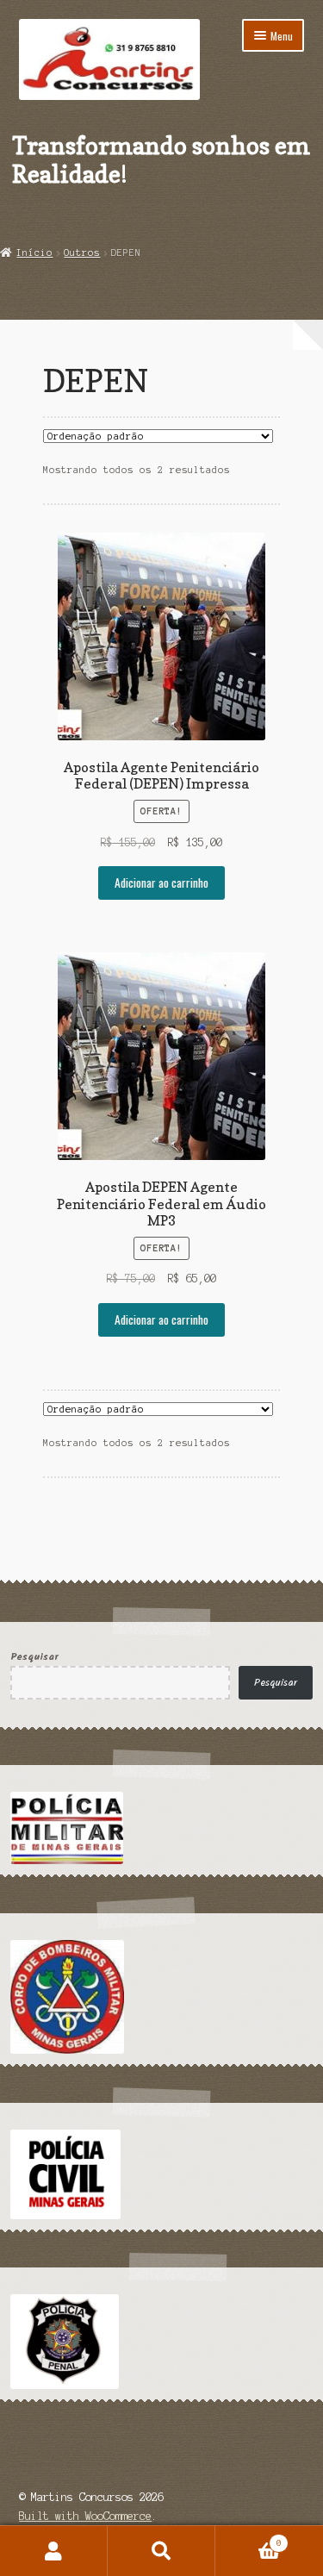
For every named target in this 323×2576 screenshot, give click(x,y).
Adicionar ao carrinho (161, 883)
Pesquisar (34, 1657)
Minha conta (54, 2551)
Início (34, 253)
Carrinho (248, 2539)
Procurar (161, 2551)
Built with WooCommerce (85, 2516)
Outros (82, 253)
